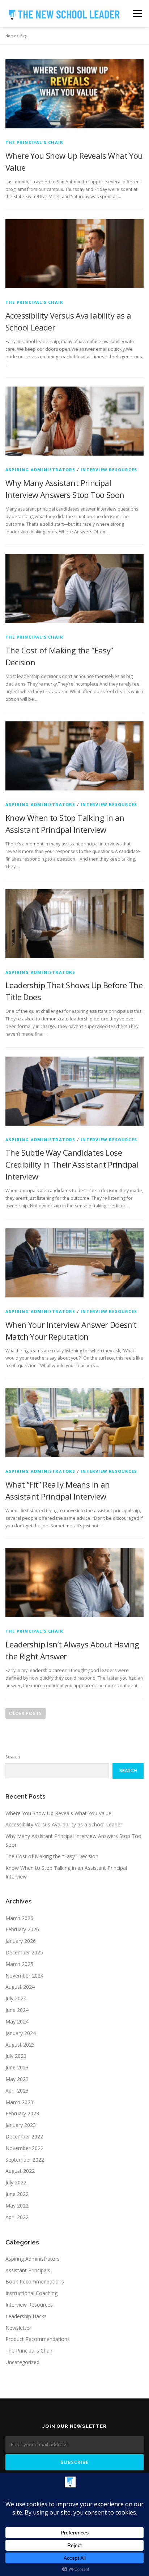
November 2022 (24, 2148)
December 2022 (24, 2136)
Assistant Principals (28, 2270)
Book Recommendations (35, 2281)
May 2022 (17, 2206)
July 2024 (16, 1998)
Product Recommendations (38, 2339)
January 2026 (21, 1941)
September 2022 (25, 2160)
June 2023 (17, 2067)
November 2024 (24, 1976)
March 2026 (19, 1918)
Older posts (25, 1713)
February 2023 (22, 2113)
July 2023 (16, 2056)
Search (13, 1757)
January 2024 (21, 2033)
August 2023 (20, 2045)
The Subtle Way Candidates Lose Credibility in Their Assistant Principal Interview (72, 1164)
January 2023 (21, 2125)
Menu (137, 14)
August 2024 (20, 1987)
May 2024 (17, 2021)
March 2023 (19, 2102)
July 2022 (16, 2182)
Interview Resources (109, 470)
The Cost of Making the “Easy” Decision (52, 1856)
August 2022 (20, 2171)
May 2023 (17, 2079)
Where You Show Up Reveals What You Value (58, 1813)
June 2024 (17, 2010)
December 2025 (24, 1952)
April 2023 (17, 2091)
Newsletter (18, 2328)
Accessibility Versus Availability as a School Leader (64, 1824)
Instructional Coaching (31, 2293)
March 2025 (19, 1964)
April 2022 (17, 2217)
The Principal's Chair (34, 142)
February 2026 (22, 1929)
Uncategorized (22, 2362)
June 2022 (17, 2194)
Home (11, 36)
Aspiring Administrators (41, 470)
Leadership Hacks (26, 2316)
